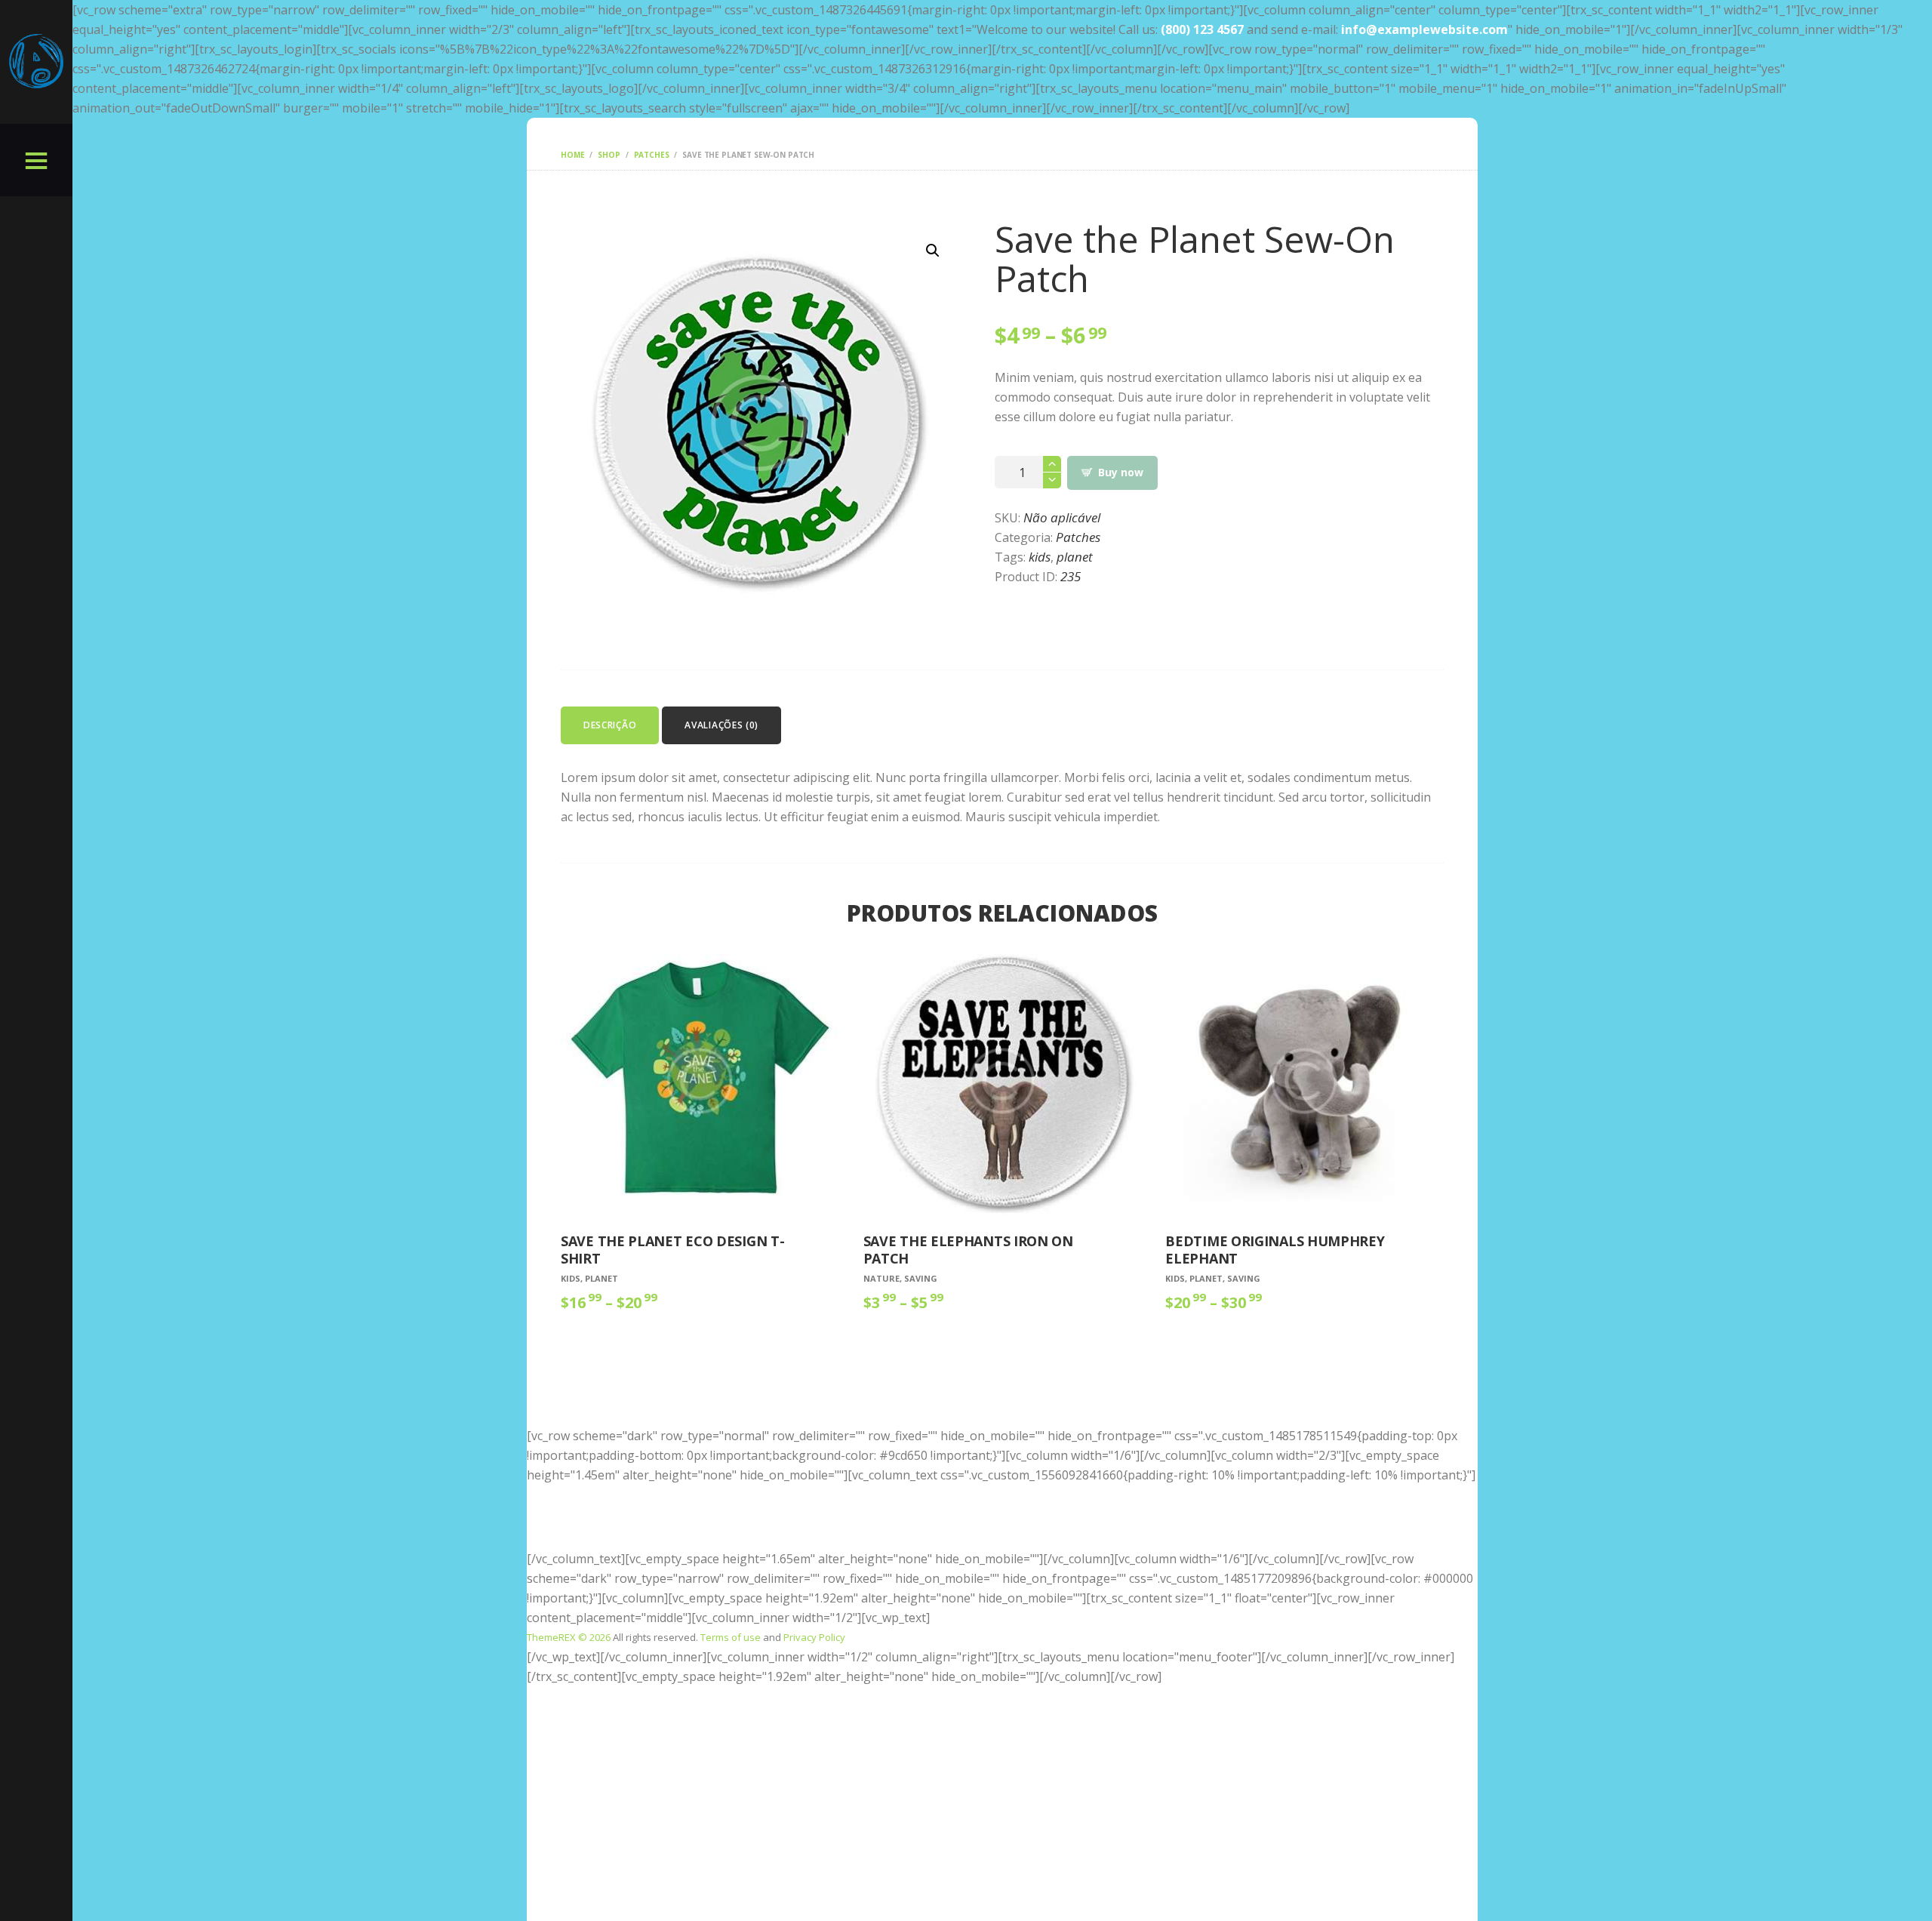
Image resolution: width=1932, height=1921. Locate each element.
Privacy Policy (814, 1637)
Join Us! (1002, 1532)
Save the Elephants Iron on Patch (968, 1250)
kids (1040, 557)
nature (881, 1278)
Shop (609, 155)
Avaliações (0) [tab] (721, 725)
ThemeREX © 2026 (569, 1637)
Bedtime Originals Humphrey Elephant (1275, 1250)
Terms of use (731, 1637)
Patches (652, 155)
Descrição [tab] (610, 725)
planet (1075, 557)
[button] (933, 251)
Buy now (1120, 472)
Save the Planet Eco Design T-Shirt (672, 1250)
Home (572, 155)
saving (921, 1278)
